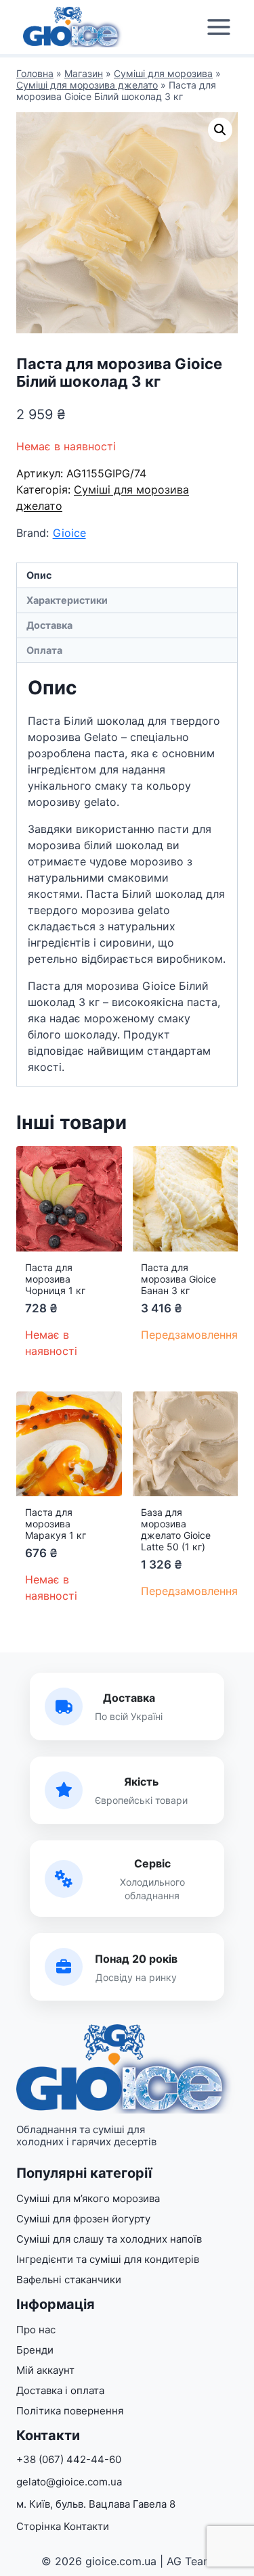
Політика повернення (70, 2411)
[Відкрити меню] (218, 27)
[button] (220, 130)
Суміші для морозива (163, 73)
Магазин (84, 73)
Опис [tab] (39, 575)
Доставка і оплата (60, 2390)
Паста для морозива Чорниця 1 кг (55, 1279)
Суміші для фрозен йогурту (83, 2219)
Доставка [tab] (49, 625)
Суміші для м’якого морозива (88, 2198)
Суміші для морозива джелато (87, 85)
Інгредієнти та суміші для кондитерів (108, 2259)
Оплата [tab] (44, 650)
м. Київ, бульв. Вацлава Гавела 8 (96, 2504)
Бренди (35, 2350)
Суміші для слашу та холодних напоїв (109, 2239)
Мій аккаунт (45, 2370)
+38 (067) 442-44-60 (69, 2459)
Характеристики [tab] (67, 600)
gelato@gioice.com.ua (69, 2482)
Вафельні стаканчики (69, 2280)
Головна (35, 73)
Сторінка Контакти (63, 2526)
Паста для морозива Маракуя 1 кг (56, 1524)
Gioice (69, 533)
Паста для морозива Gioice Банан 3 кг (178, 1279)
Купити (164, 1373)
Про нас (36, 2330)
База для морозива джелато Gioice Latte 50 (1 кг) (176, 1529)
